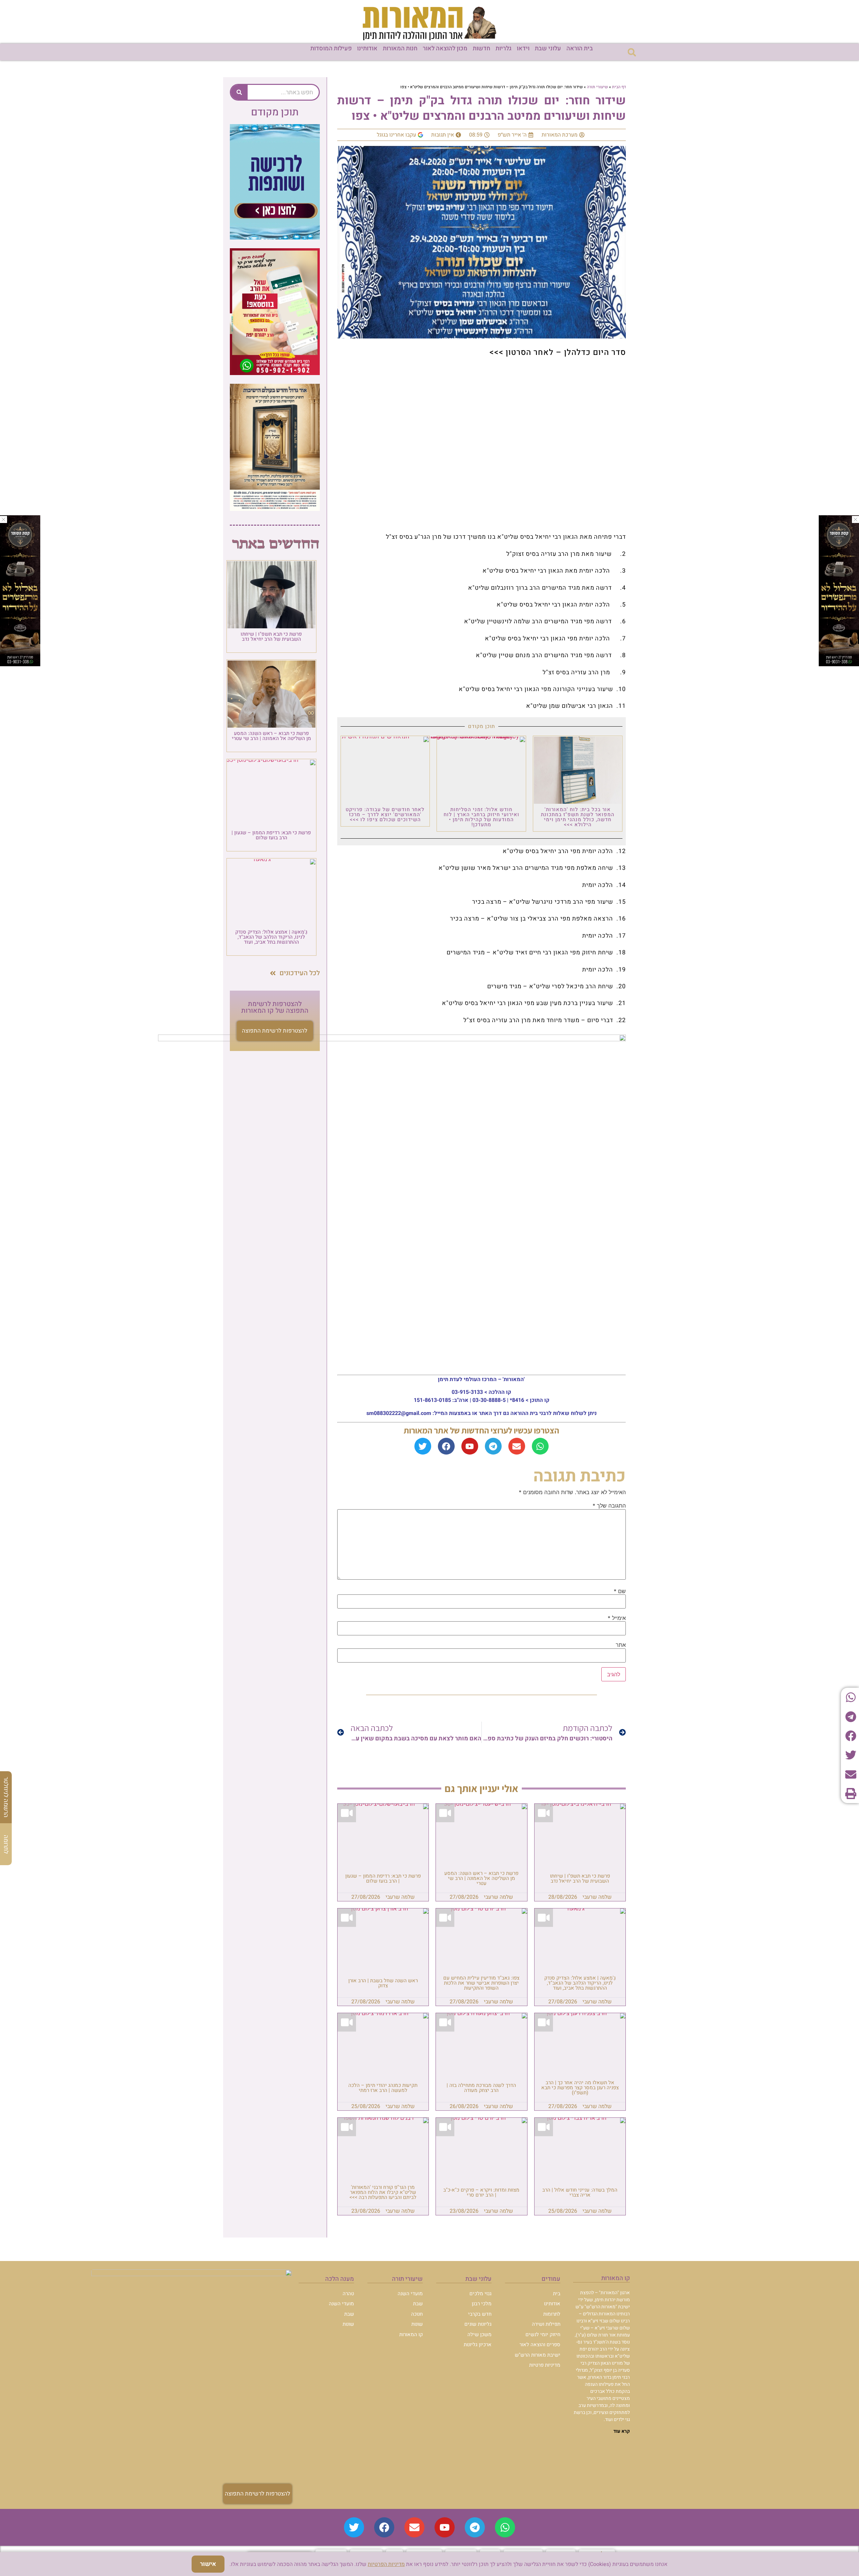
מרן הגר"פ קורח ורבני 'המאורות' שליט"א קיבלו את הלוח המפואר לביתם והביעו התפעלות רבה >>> (383, 2192)
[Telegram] (493, 1446)
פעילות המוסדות (331, 48)
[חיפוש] (239, 92)
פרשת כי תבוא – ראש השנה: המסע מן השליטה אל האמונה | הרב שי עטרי (481, 1878)
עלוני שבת (548, 48)
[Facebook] (446, 1446)
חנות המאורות (400, 48)
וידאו (523, 48)
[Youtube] (470, 1446)
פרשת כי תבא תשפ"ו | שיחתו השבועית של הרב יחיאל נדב (580, 1878)
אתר (621, 1645)
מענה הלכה (340, 2279)
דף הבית (619, 87)
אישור (208, 2564)
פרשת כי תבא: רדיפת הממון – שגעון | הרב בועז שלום (383, 1878)
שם (620, 1591)
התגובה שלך (609, 1506)
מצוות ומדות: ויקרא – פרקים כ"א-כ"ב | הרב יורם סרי (481, 2192)
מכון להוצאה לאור (445, 48)
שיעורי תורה (597, 87)
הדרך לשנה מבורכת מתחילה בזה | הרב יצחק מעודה (481, 2088)
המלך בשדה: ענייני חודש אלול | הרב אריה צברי (580, 2192)
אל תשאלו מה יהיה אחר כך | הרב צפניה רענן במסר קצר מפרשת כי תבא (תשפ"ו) (580, 2088)
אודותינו (367, 48)
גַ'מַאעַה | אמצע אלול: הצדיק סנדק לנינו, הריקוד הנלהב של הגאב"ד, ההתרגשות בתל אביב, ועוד (580, 1983)
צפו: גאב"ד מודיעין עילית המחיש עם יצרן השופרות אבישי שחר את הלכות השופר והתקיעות (481, 1983)
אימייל (617, 1618)
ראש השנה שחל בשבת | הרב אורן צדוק (383, 1983)
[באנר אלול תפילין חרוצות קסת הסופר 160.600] (20, 664)
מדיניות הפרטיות (386, 2564)
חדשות (482, 48)
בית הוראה (580, 48)
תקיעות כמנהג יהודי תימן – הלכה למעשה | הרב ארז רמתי (383, 2088)
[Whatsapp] (540, 1446)
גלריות (503, 48)
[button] (632, 52)
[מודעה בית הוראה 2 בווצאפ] (275, 373)
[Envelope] (517, 1446)
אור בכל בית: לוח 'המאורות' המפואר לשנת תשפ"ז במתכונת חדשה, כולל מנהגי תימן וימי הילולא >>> (578, 817)
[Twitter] (423, 1446)
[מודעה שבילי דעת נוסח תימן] (275, 509)
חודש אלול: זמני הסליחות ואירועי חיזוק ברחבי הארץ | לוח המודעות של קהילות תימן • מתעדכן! (482, 817)
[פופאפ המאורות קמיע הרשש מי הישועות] (275, 238)
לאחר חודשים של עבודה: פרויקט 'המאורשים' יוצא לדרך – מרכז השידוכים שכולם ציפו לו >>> (385, 814)
